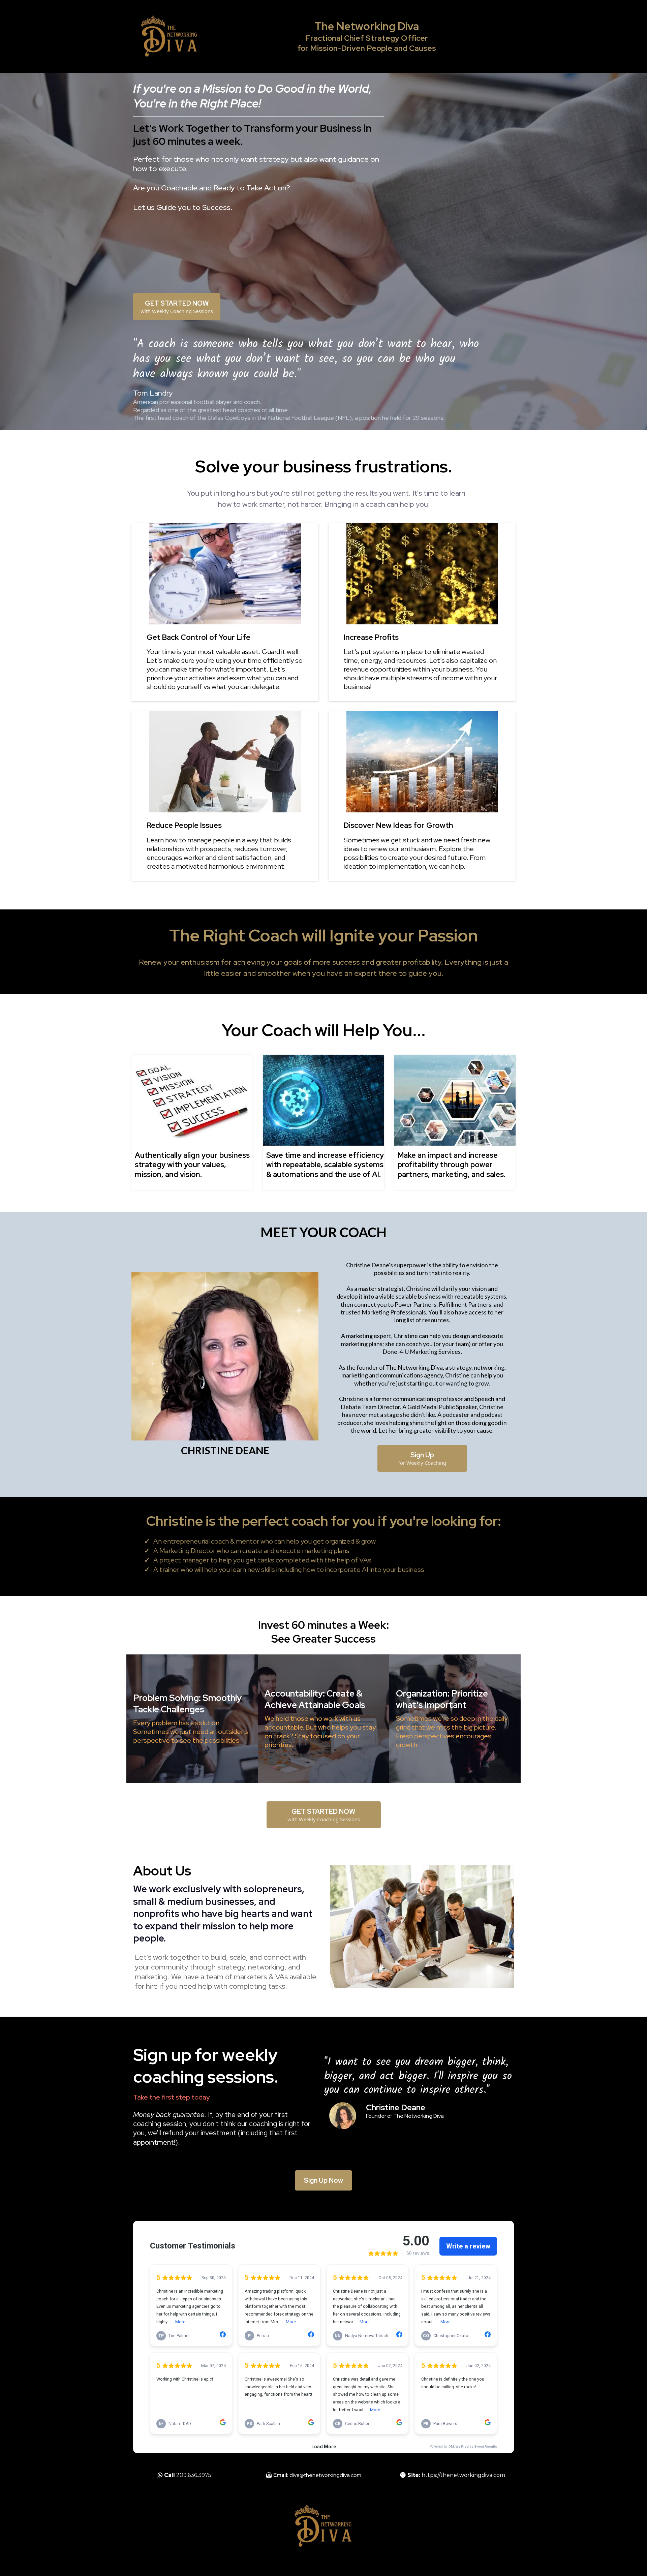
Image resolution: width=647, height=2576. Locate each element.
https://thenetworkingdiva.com (463, 2475)
